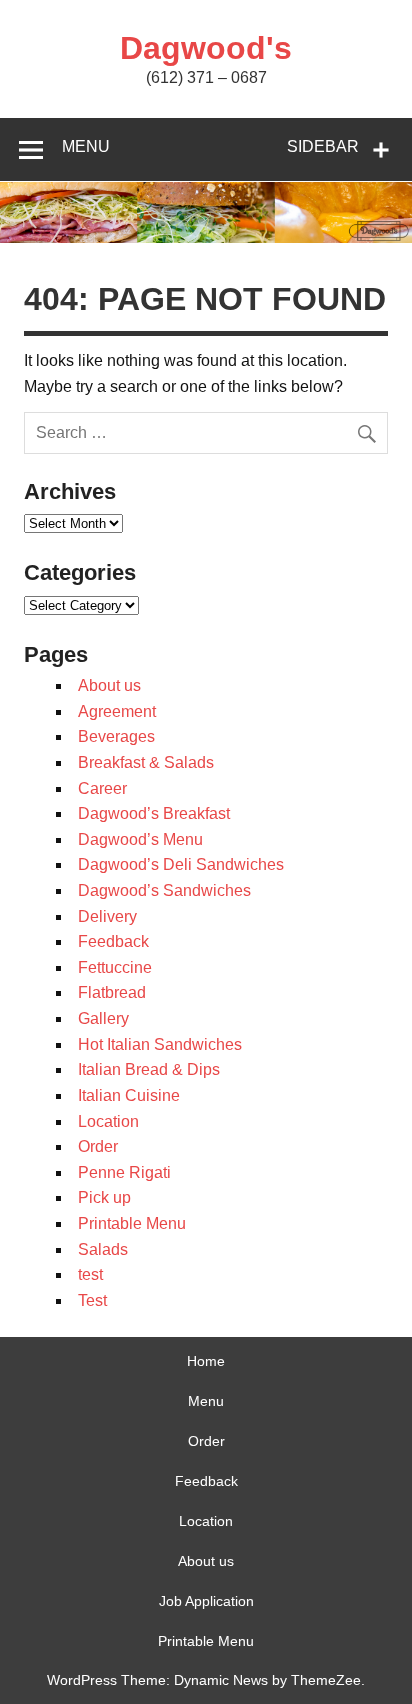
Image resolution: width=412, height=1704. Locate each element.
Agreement (117, 711)
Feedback (113, 941)
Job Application (206, 1601)
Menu (86, 146)
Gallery (103, 1018)
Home (206, 1361)
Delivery (107, 916)
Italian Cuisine (129, 1095)
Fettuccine (115, 967)
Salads (103, 1249)
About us (109, 685)
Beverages (116, 736)
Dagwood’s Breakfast (154, 813)
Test (92, 1300)
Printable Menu (132, 1223)
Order (98, 1146)
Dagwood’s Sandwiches (164, 890)
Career (102, 788)
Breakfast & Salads (146, 762)
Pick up (104, 1197)
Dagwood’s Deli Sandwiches (181, 864)
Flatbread (112, 992)
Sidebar (323, 146)
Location (108, 1121)
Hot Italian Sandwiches (160, 1044)
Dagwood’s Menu (140, 839)
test (90, 1274)
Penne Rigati (124, 1172)
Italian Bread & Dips (149, 1069)
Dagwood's (206, 48)
